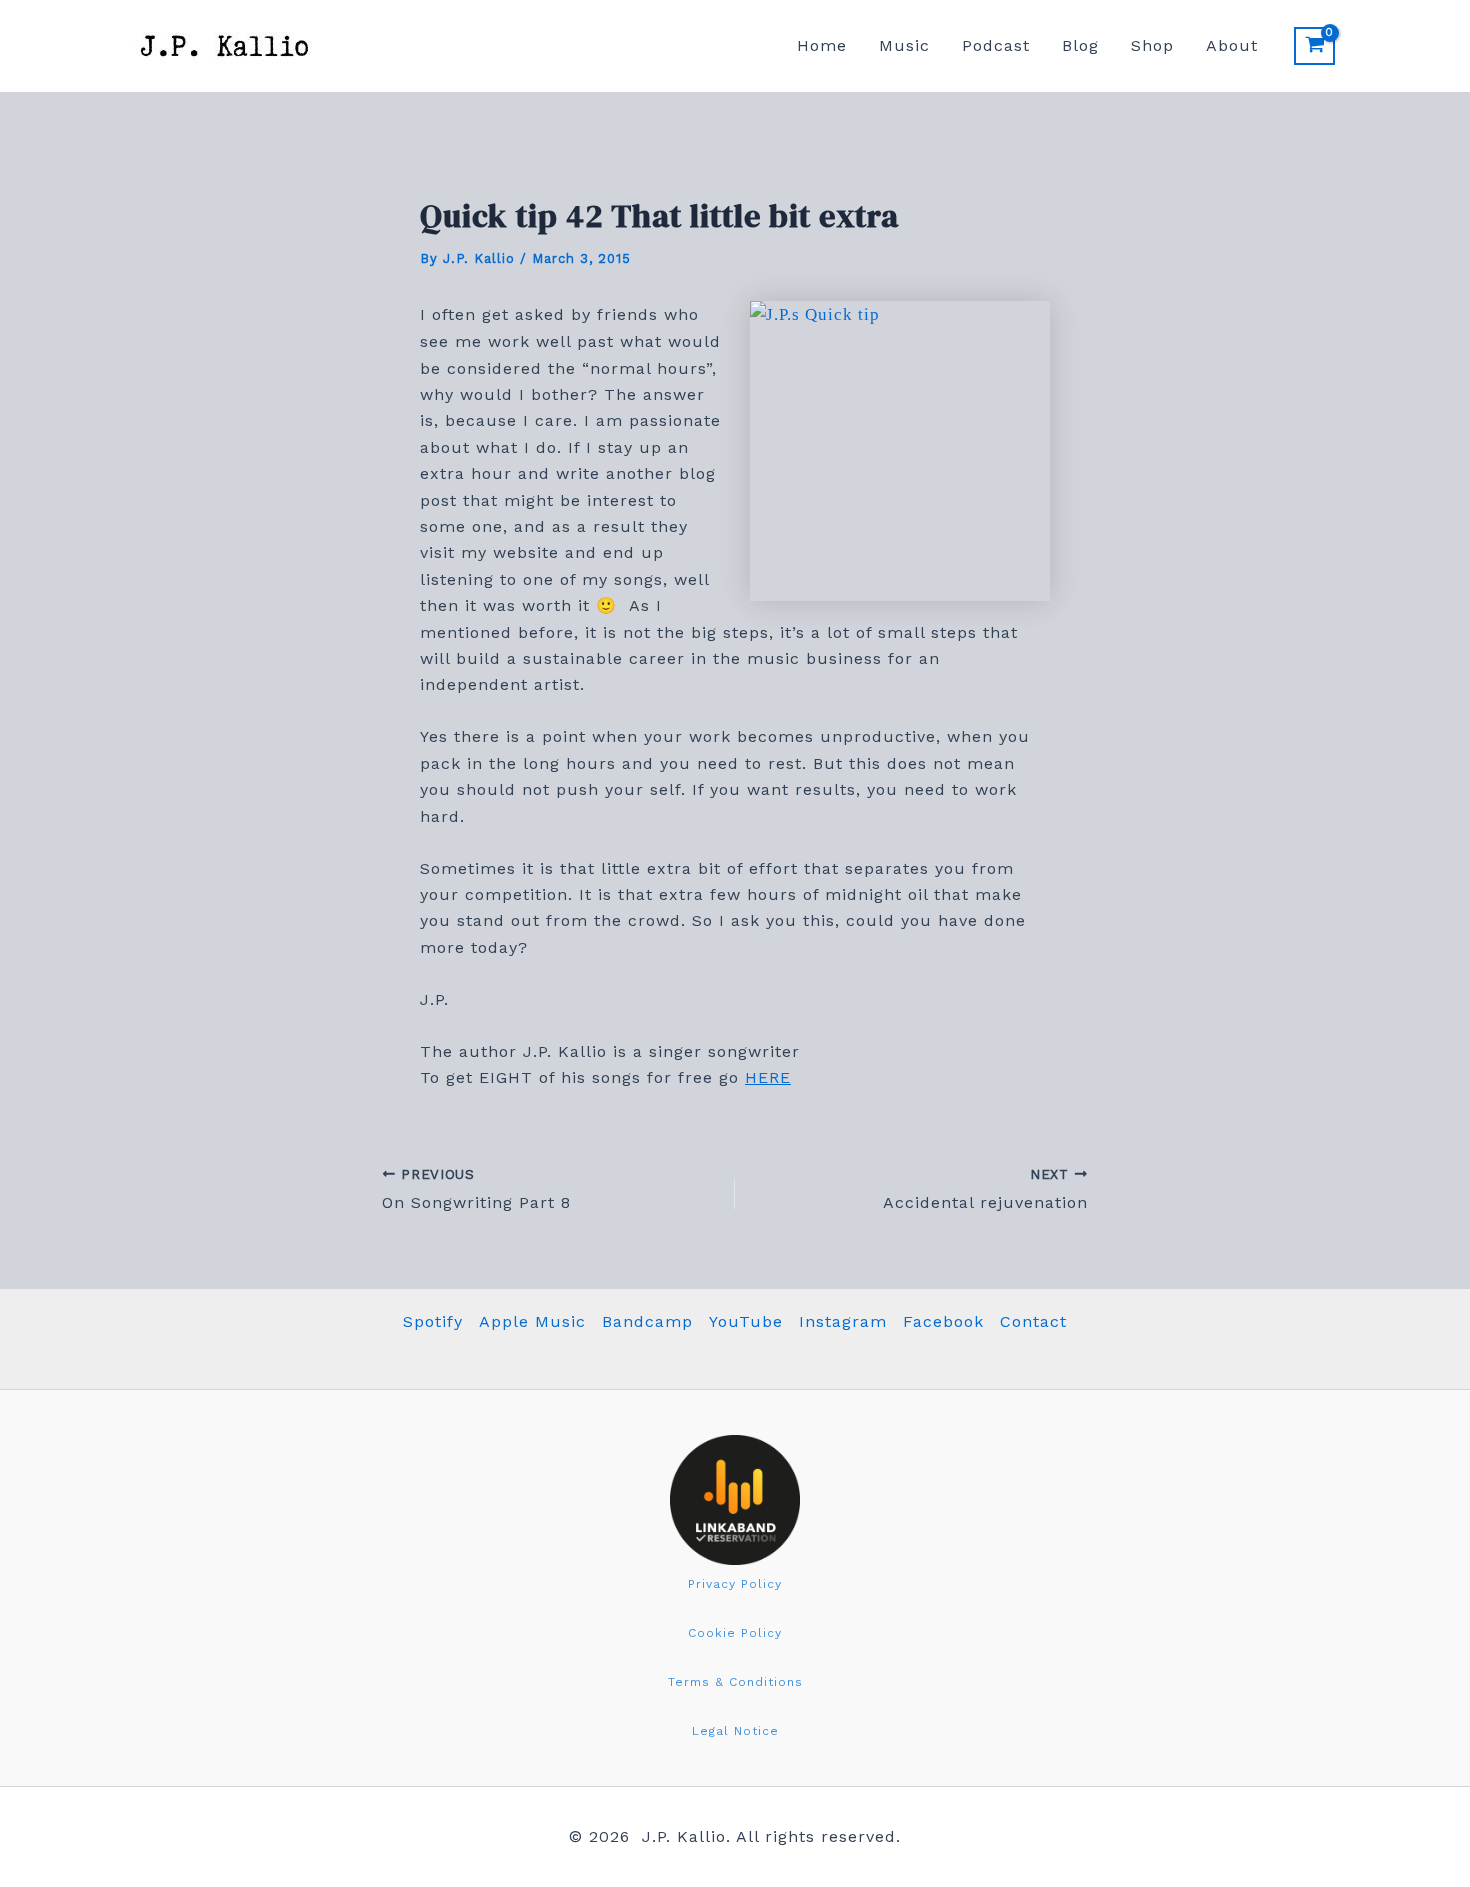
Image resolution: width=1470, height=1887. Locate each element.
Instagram (843, 1321)
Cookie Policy (735, 1633)
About (1232, 45)
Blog (1080, 45)
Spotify (433, 1321)
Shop (1152, 45)
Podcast (996, 45)
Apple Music (532, 1321)
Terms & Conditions (735, 1682)
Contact (1033, 1321)
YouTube (746, 1321)
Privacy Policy (735, 1584)
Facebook (943, 1321)
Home (822, 45)
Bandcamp (647, 1321)
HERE (768, 1077)
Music (904, 45)
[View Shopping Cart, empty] (1314, 46)
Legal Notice (735, 1731)
